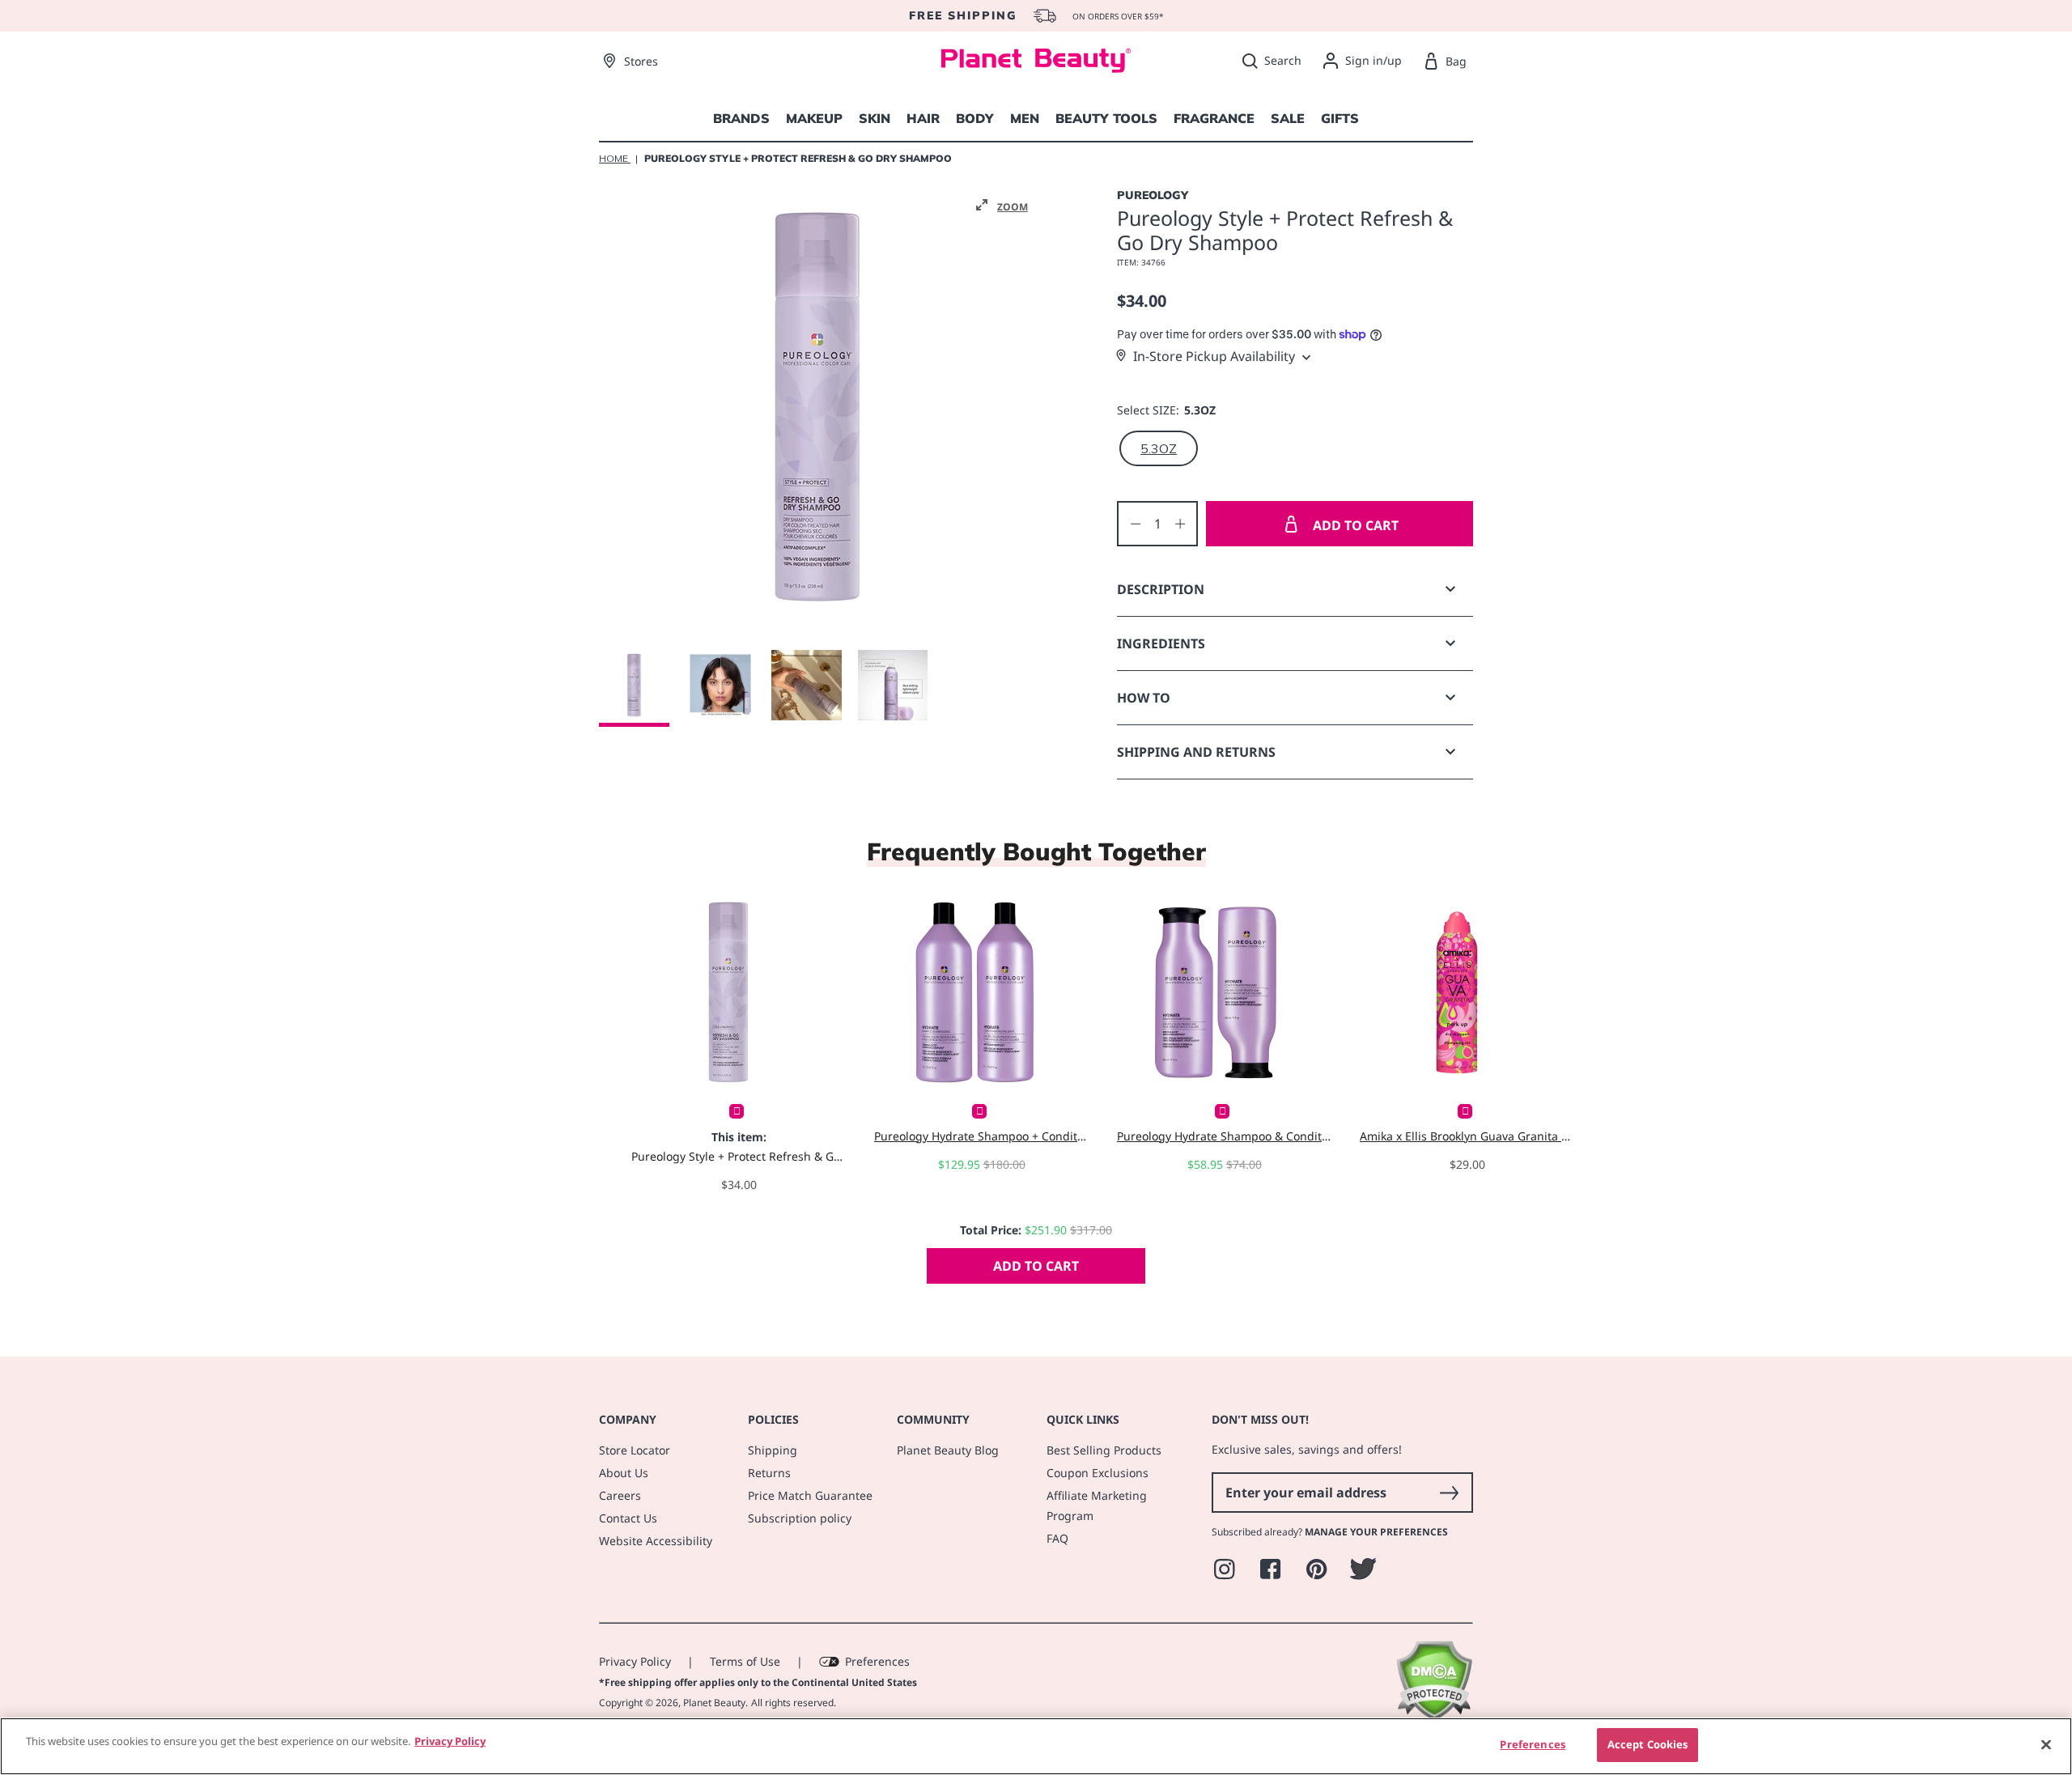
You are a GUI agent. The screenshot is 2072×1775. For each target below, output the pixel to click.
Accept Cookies (1648, 1744)
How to (1144, 698)
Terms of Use (745, 1661)
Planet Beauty (714, 1703)
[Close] (2046, 1744)
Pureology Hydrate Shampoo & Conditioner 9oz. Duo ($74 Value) (1224, 1136)
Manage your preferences (1376, 1532)
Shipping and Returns (1196, 752)
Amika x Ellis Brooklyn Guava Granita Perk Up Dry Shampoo (1467, 1136)
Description (1161, 589)
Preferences (877, 1661)
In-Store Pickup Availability (1214, 356)
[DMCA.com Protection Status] (1434, 1716)
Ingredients (1161, 643)
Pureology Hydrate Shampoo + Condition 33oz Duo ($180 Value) (981, 1136)
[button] (1002, 206)
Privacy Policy (635, 1661)
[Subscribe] (1449, 1493)
